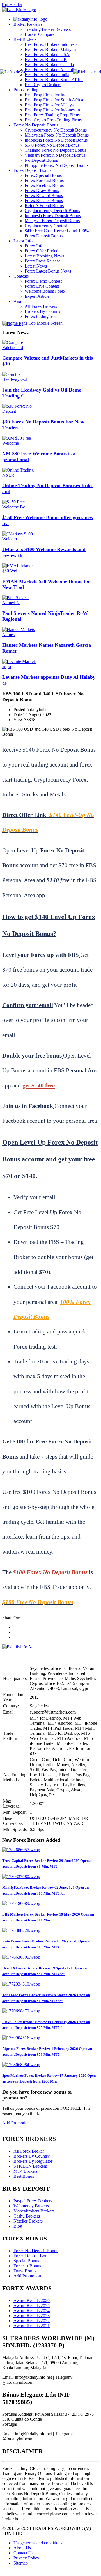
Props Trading (26, 90)
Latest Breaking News (44, 256)
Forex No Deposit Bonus (36, 125)
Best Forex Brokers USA (47, 54)
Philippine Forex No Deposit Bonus (57, 165)
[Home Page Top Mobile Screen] (32, 323)
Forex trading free (41, 316)
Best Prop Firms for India (47, 95)
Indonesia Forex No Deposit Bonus (56, 140)
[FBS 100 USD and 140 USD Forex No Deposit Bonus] (50, 734)
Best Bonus (24, 2176)
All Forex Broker (29, 2151)
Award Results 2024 (32, 2311)
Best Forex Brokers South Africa (54, 80)
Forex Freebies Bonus (44, 185)
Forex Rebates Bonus (44, 201)
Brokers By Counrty (43, 311)
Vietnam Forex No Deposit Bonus (55, 155)
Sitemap (21, 2563)
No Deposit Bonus (41, 160)
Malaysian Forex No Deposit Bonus (57, 135)
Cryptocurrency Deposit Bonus (52, 211)
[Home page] (30, 19)
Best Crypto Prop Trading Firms (53, 120)
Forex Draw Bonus (42, 190)
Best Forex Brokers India (47, 75)
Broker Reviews (28, 24)
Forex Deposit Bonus (32, 170)
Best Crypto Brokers (43, 85)
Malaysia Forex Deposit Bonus (52, 221)
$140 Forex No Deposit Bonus (52, 145)
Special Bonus (26, 2261)
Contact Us (23, 2553)
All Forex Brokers (41, 306)
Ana (17, 301)
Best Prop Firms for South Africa (54, 100)
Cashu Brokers (27, 2216)
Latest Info (23, 241)
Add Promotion (16, 2123)
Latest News (36, 266)
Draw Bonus (25, 2271)
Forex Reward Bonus (44, 195)
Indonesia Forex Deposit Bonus (53, 216)
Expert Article (37, 296)
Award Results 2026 (32, 2300)
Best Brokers (25, 39)
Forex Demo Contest (43, 281)
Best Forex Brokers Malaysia (50, 49)
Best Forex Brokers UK (46, 59)
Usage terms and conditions (38, 2543)
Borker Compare (40, 34)
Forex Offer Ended (42, 251)
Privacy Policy (26, 2558)
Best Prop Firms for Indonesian (52, 110)
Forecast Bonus (27, 2266)
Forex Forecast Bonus (44, 180)
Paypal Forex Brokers (33, 2201)
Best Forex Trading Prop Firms (52, 115)
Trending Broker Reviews (48, 29)
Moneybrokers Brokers (34, 2211)
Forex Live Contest (42, 286)
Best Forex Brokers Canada (49, 65)
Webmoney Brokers (31, 2206)
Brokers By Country (32, 2156)
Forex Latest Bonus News (48, 271)
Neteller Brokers (28, 2221)
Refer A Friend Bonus (44, 206)
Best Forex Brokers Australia (50, 70)
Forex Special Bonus (43, 175)
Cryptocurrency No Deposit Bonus (56, 130)
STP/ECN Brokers (30, 2166)
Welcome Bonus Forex (45, 291)
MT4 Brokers (26, 2171)
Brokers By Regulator (33, 2161)
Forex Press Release (43, 261)
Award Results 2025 (32, 2306)
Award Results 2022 (32, 2321)
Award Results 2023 (32, 2316)
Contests (21, 276)
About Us (22, 2548)
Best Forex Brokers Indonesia (51, 44)
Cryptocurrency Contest (46, 226)
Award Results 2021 (32, 2326)
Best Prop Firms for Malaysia (51, 105)
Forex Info (34, 246)
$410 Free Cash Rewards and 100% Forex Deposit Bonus (57, 233)
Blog (18, 2226)
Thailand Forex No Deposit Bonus (55, 150)
